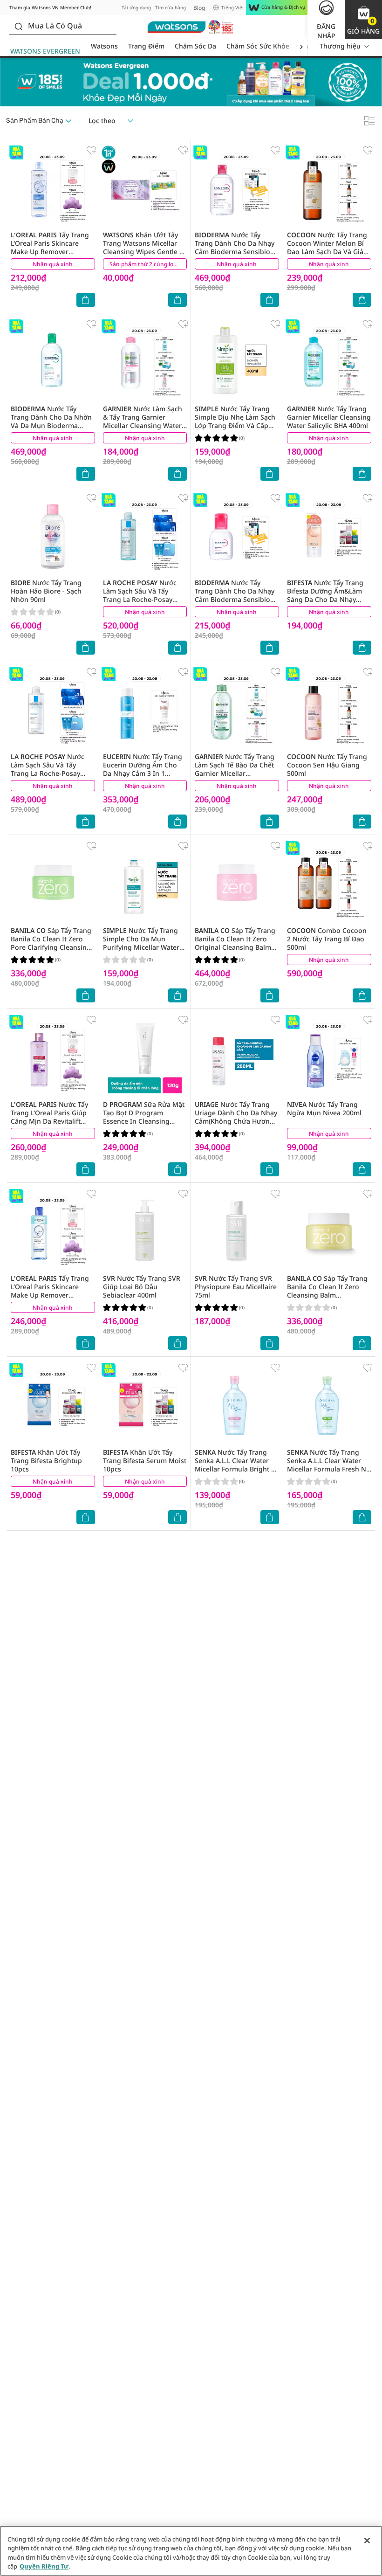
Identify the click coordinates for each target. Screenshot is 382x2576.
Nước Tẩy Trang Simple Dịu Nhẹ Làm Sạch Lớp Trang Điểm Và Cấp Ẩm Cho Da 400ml (235, 421)
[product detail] (53, 187)
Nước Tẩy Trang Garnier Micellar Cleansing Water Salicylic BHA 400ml (329, 417)
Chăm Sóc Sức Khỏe (258, 46)
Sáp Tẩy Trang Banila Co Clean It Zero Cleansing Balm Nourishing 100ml (327, 1291)
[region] (191, 2551)
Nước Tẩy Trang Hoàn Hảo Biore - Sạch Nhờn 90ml (46, 591)
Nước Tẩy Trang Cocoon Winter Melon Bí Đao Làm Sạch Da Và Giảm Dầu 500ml (328, 247)
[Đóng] (367, 2541)
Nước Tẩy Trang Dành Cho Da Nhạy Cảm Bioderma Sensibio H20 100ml (235, 595)
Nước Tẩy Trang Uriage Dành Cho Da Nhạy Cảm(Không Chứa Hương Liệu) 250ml (236, 1117)
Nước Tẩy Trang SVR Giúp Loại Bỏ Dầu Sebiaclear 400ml (142, 1287)
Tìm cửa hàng (171, 7)
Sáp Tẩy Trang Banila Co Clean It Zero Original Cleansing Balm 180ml (235, 943)
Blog (199, 8)
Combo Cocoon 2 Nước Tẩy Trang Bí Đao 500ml (327, 939)
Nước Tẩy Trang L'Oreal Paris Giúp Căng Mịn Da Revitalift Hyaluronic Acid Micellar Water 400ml (49, 1121)
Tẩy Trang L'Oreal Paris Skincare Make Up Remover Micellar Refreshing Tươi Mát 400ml (50, 252)
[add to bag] (86, 300)
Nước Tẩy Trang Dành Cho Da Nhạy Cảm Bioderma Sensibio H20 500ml (235, 247)
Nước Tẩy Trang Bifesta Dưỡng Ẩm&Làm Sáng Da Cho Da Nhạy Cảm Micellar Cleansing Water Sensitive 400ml (325, 599)
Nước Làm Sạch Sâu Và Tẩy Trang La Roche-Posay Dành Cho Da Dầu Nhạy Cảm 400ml (140, 599)
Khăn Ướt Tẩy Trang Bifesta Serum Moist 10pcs (145, 1461)
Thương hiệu (340, 46)
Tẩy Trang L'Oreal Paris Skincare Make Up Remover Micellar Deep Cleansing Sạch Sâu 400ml (50, 1295)
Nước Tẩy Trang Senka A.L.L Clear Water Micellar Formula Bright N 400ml (235, 1465)
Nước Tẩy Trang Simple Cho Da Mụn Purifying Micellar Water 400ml (141, 943)
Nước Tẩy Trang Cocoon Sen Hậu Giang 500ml (327, 765)
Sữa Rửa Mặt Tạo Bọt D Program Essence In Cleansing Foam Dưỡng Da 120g (144, 1117)
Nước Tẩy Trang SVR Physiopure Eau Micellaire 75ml (236, 1287)
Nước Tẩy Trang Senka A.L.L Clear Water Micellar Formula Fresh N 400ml (327, 1465)
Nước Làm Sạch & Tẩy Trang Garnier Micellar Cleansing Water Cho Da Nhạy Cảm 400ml (143, 421)
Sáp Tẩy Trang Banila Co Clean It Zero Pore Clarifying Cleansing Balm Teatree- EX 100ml (51, 943)
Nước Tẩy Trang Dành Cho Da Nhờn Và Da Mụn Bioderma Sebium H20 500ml (51, 421)
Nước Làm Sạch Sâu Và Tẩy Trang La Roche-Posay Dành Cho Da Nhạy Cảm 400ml (48, 773)
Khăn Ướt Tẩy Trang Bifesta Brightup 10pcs (46, 1461)
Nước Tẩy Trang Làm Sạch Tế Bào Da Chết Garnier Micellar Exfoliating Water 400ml (235, 769)
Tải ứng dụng (136, 7)
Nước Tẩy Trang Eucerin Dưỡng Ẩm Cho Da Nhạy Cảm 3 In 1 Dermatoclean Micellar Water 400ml (143, 773)
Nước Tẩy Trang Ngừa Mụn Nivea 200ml (324, 1108)
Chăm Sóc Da (195, 46)
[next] (301, 46)
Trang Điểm (146, 46)
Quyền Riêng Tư (44, 2566)
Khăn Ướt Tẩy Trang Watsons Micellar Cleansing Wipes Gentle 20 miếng (145, 247)
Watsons (104, 46)
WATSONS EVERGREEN (45, 51)
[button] (363, 20)
